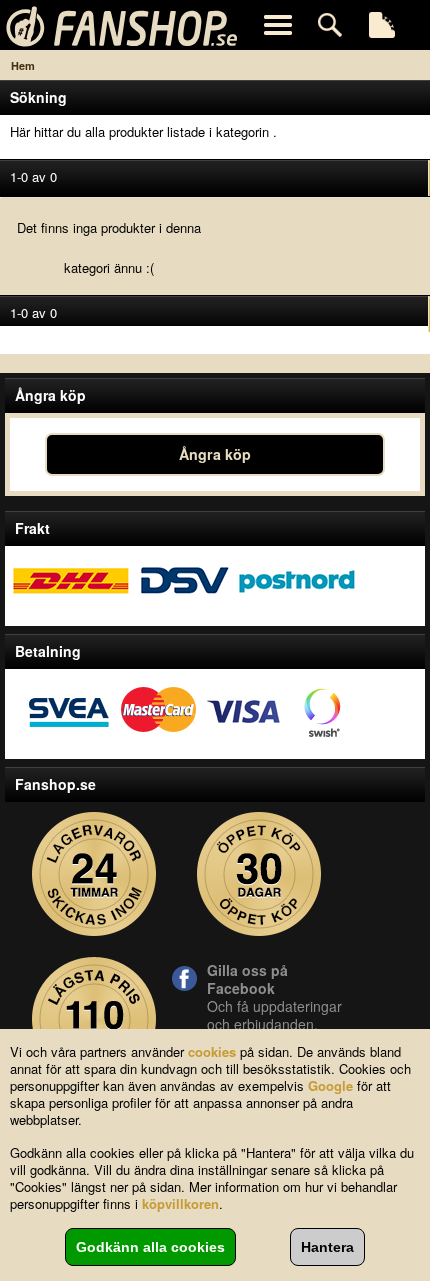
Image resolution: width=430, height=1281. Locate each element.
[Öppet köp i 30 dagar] (259, 874)
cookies (212, 1051)
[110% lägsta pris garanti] (94, 1019)
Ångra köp (215, 454)
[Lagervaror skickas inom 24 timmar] (94, 874)
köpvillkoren (180, 1203)
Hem (23, 65)
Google (330, 1085)
